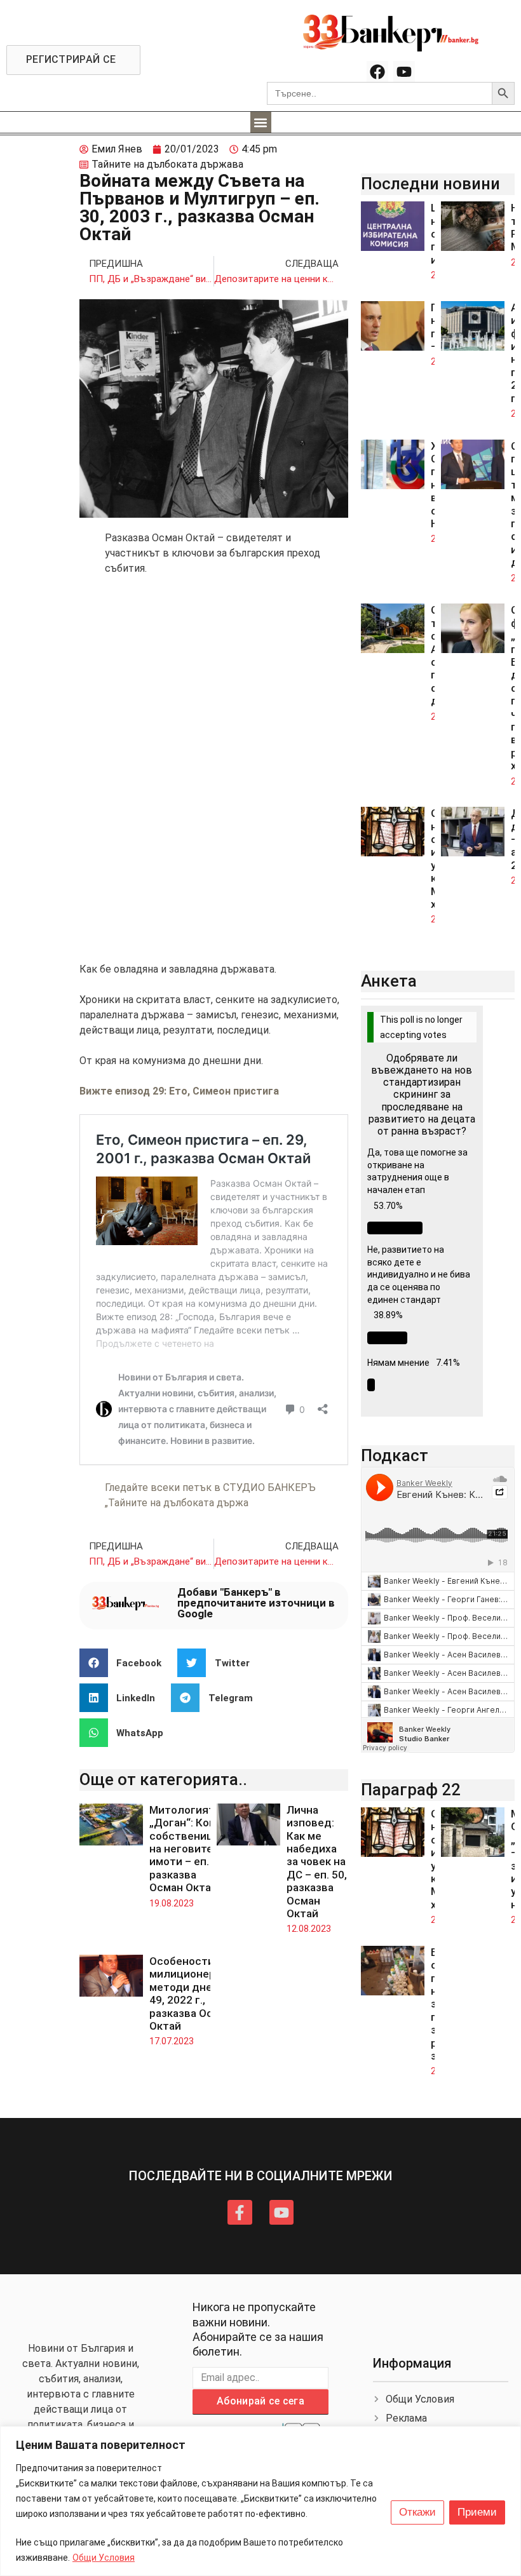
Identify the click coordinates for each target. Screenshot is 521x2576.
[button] (261, 122)
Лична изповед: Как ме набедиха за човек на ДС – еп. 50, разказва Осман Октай (317, 1862)
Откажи (417, 2512)
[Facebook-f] (240, 2212)
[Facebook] (377, 72)
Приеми (477, 2512)
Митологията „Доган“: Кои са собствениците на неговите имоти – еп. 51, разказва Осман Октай (191, 1849)
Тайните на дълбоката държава (167, 164)
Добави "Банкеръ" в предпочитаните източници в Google (256, 1603)
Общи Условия (104, 2558)
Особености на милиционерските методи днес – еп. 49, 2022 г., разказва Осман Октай (198, 1993)
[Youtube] (404, 72)
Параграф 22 (411, 1790)
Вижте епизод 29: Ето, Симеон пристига (179, 1091)
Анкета (389, 981)
